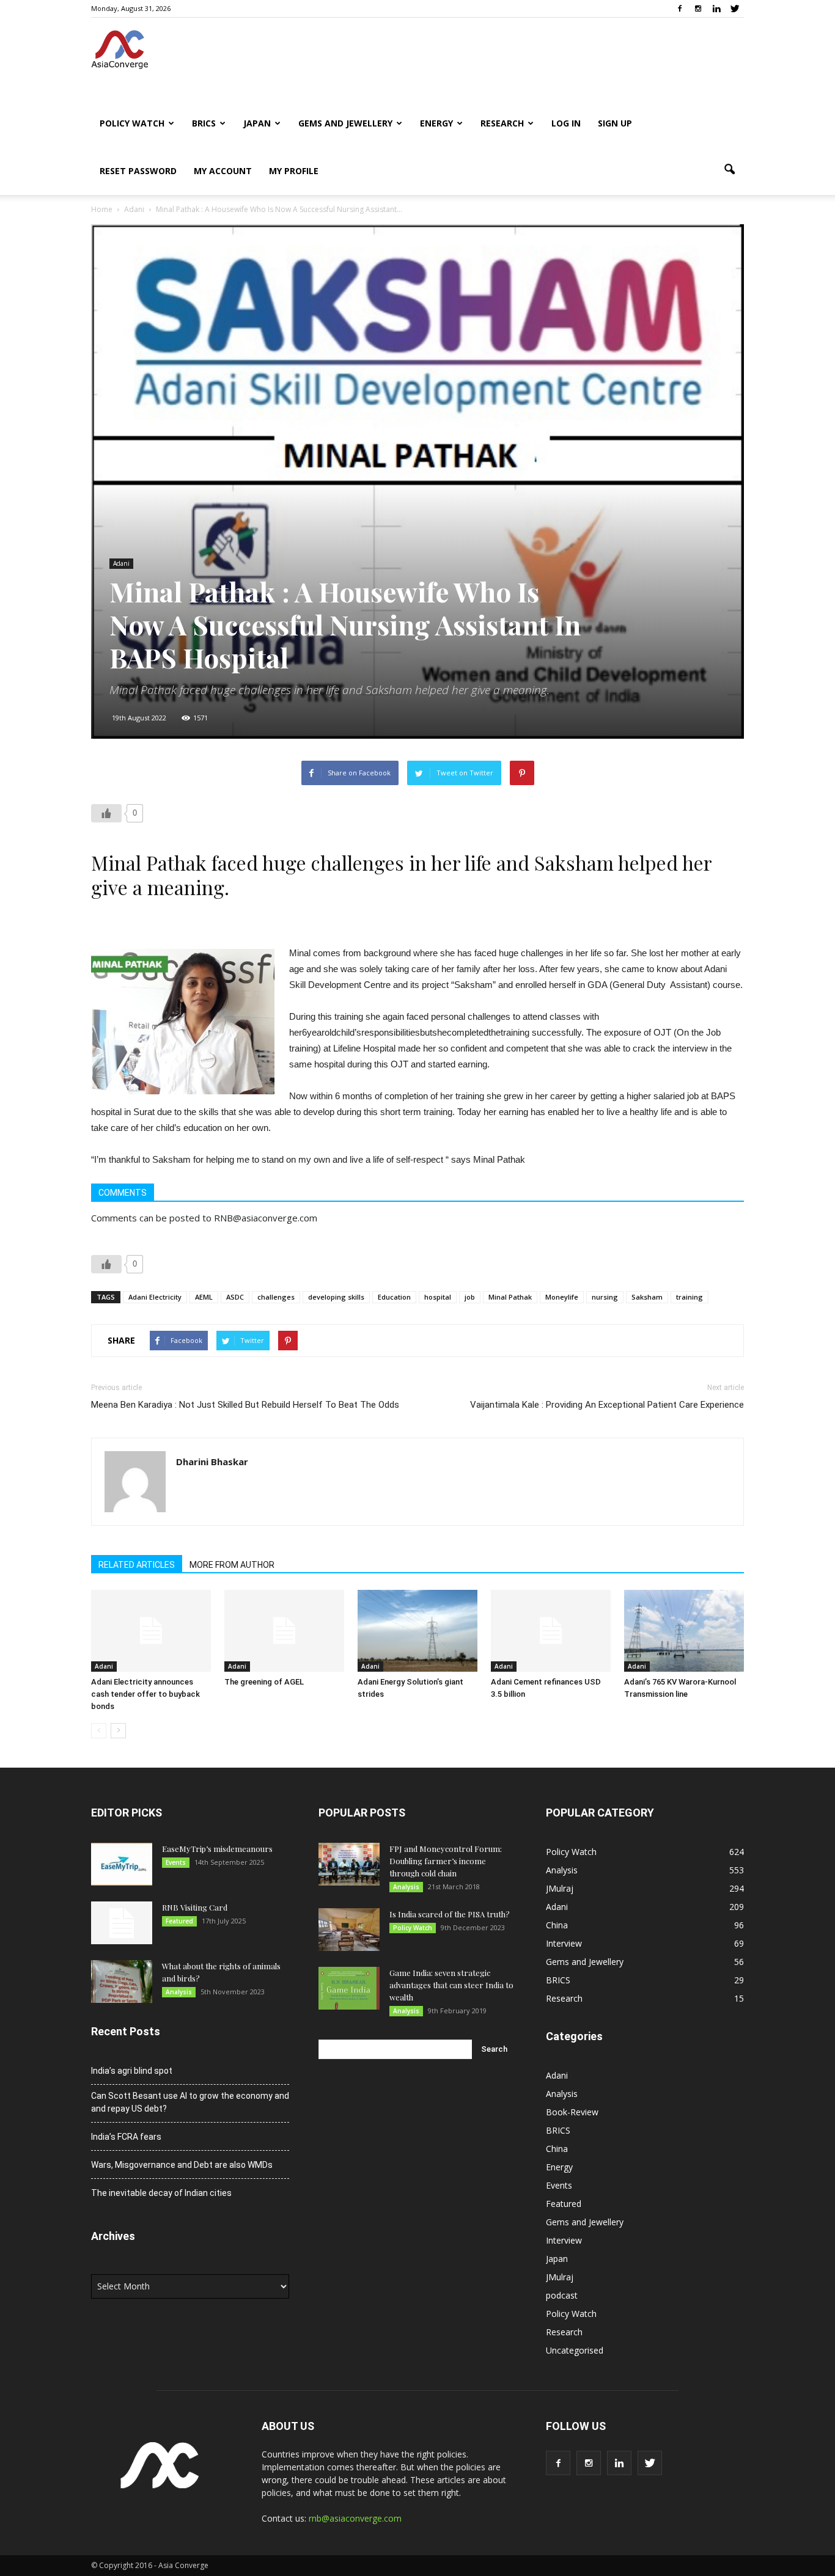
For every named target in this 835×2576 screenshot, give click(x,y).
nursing (605, 1297)
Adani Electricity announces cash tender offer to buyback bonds (145, 1694)
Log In (566, 123)
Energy (436, 123)
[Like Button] (106, 813)
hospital (438, 1297)
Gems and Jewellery (345, 123)
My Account (223, 171)
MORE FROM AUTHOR (232, 1565)
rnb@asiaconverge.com (355, 2518)
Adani (121, 563)
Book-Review (572, 2112)
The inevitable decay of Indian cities (161, 2193)
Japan (257, 123)
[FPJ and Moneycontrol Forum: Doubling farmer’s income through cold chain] (349, 1864)
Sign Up (615, 123)
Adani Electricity (155, 1297)
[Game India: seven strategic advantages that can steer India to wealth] (349, 1988)
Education (394, 1297)
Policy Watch (132, 123)
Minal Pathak (510, 1297)
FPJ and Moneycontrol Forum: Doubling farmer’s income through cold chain (446, 1861)
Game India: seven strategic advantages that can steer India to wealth (451, 1985)
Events (176, 1862)
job (470, 1297)
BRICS (204, 123)
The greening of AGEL (264, 1682)
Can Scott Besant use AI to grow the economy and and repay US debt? (190, 2102)
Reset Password (138, 171)
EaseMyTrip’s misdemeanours (217, 1849)
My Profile (294, 171)
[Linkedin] (716, 9)
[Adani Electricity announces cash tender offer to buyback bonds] (151, 1631)
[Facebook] (680, 9)
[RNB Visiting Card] (122, 1923)
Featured (179, 1921)
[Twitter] (735, 9)
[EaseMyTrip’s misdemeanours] (122, 1864)
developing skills (336, 1297)
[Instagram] (698, 9)
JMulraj (560, 1888)
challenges (276, 1297)
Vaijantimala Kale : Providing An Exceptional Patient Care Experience (607, 1405)
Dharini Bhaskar (212, 1462)
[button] (729, 170)
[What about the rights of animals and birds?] (122, 1981)
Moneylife (562, 1297)
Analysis (179, 1992)
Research (502, 123)
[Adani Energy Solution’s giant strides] (417, 1631)
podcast (562, 2295)
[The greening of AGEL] (284, 1631)
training (690, 1297)
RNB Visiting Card (195, 1907)
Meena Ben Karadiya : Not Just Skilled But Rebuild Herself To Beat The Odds (245, 1405)
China (557, 1925)
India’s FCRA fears (126, 2137)
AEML (204, 1297)
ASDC (235, 1297)
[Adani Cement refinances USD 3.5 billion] (551, 1631)
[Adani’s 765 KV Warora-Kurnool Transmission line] (684, 1631)
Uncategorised (575, 2350)
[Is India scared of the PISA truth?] (349, 1930)
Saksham (647, 1297)
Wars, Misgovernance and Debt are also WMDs (182, 2165)
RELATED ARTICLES (137, 1565)
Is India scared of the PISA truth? (450, 1914)
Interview (564, 1943)
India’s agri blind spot (132, 2071)
